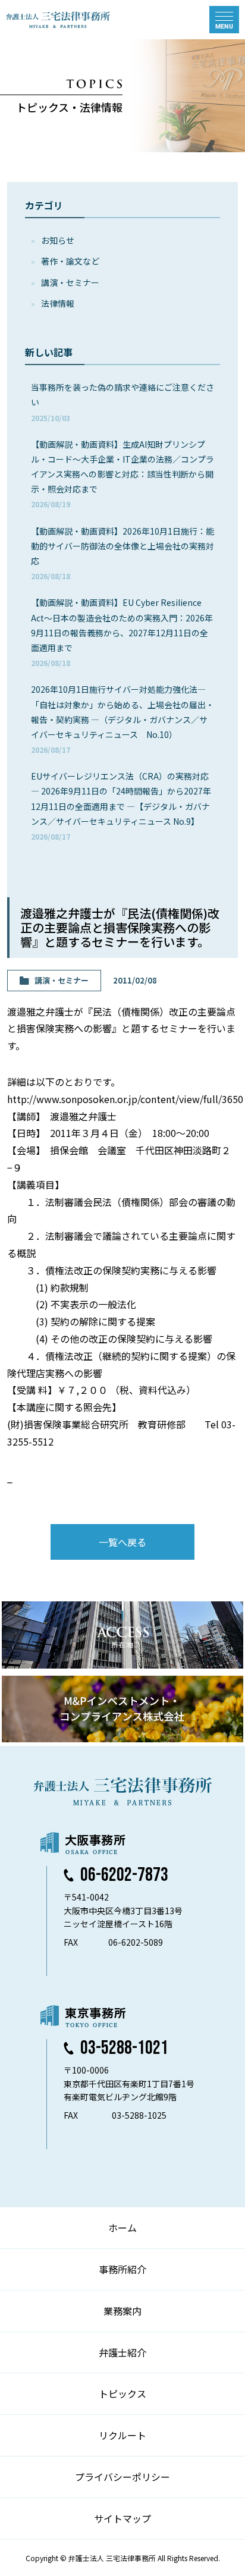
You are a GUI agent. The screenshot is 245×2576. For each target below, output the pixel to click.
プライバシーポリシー (122, 2477)
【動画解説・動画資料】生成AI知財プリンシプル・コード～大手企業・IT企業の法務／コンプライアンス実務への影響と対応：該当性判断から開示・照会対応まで (122, 474)
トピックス (122, 2393)
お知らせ (58, 240)
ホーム (122, 2228)
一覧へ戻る (122, 1542)
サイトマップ (122, 2518)
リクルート (122, 2435)
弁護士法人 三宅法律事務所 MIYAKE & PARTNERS (58, 20)
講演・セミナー (70, 282)
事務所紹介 (122, 2269)
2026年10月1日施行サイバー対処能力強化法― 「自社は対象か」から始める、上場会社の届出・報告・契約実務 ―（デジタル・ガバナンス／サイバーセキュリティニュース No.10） (122, 719)
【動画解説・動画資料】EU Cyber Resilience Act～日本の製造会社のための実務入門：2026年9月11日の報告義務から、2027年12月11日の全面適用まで (122, 632)
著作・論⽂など (70, 261)
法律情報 (58, 303)
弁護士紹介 (122, 2352)
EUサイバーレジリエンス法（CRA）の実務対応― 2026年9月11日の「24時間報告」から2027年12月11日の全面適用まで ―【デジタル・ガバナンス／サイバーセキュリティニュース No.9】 (121, 806)
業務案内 (122, 2311)
